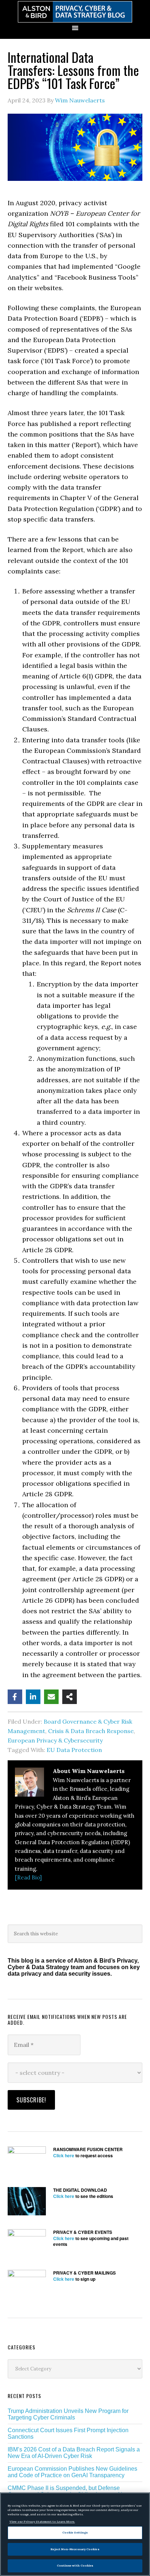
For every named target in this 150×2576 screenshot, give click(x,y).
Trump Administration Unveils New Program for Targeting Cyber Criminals (68, 2414)
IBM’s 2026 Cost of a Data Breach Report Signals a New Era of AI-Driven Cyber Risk (74, 2453)
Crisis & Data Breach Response (91, 1731)
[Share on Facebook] (15, 1697)
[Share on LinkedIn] (33, 1697)
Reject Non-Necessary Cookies (75, 2549)
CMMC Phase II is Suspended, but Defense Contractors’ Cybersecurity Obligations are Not (67, 2491)
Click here (64, 2155)
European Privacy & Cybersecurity (55, 1740)
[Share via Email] (51, 1697)
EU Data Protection (74, 1750)
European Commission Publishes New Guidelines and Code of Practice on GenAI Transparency (72, 2472)
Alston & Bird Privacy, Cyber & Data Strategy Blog (75, 12)
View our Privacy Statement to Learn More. (42, 2522)
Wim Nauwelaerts (80, 100)
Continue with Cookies (75, 2565)
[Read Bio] (28, 1877)
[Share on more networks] (70, 1697)
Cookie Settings (75, 2532)
